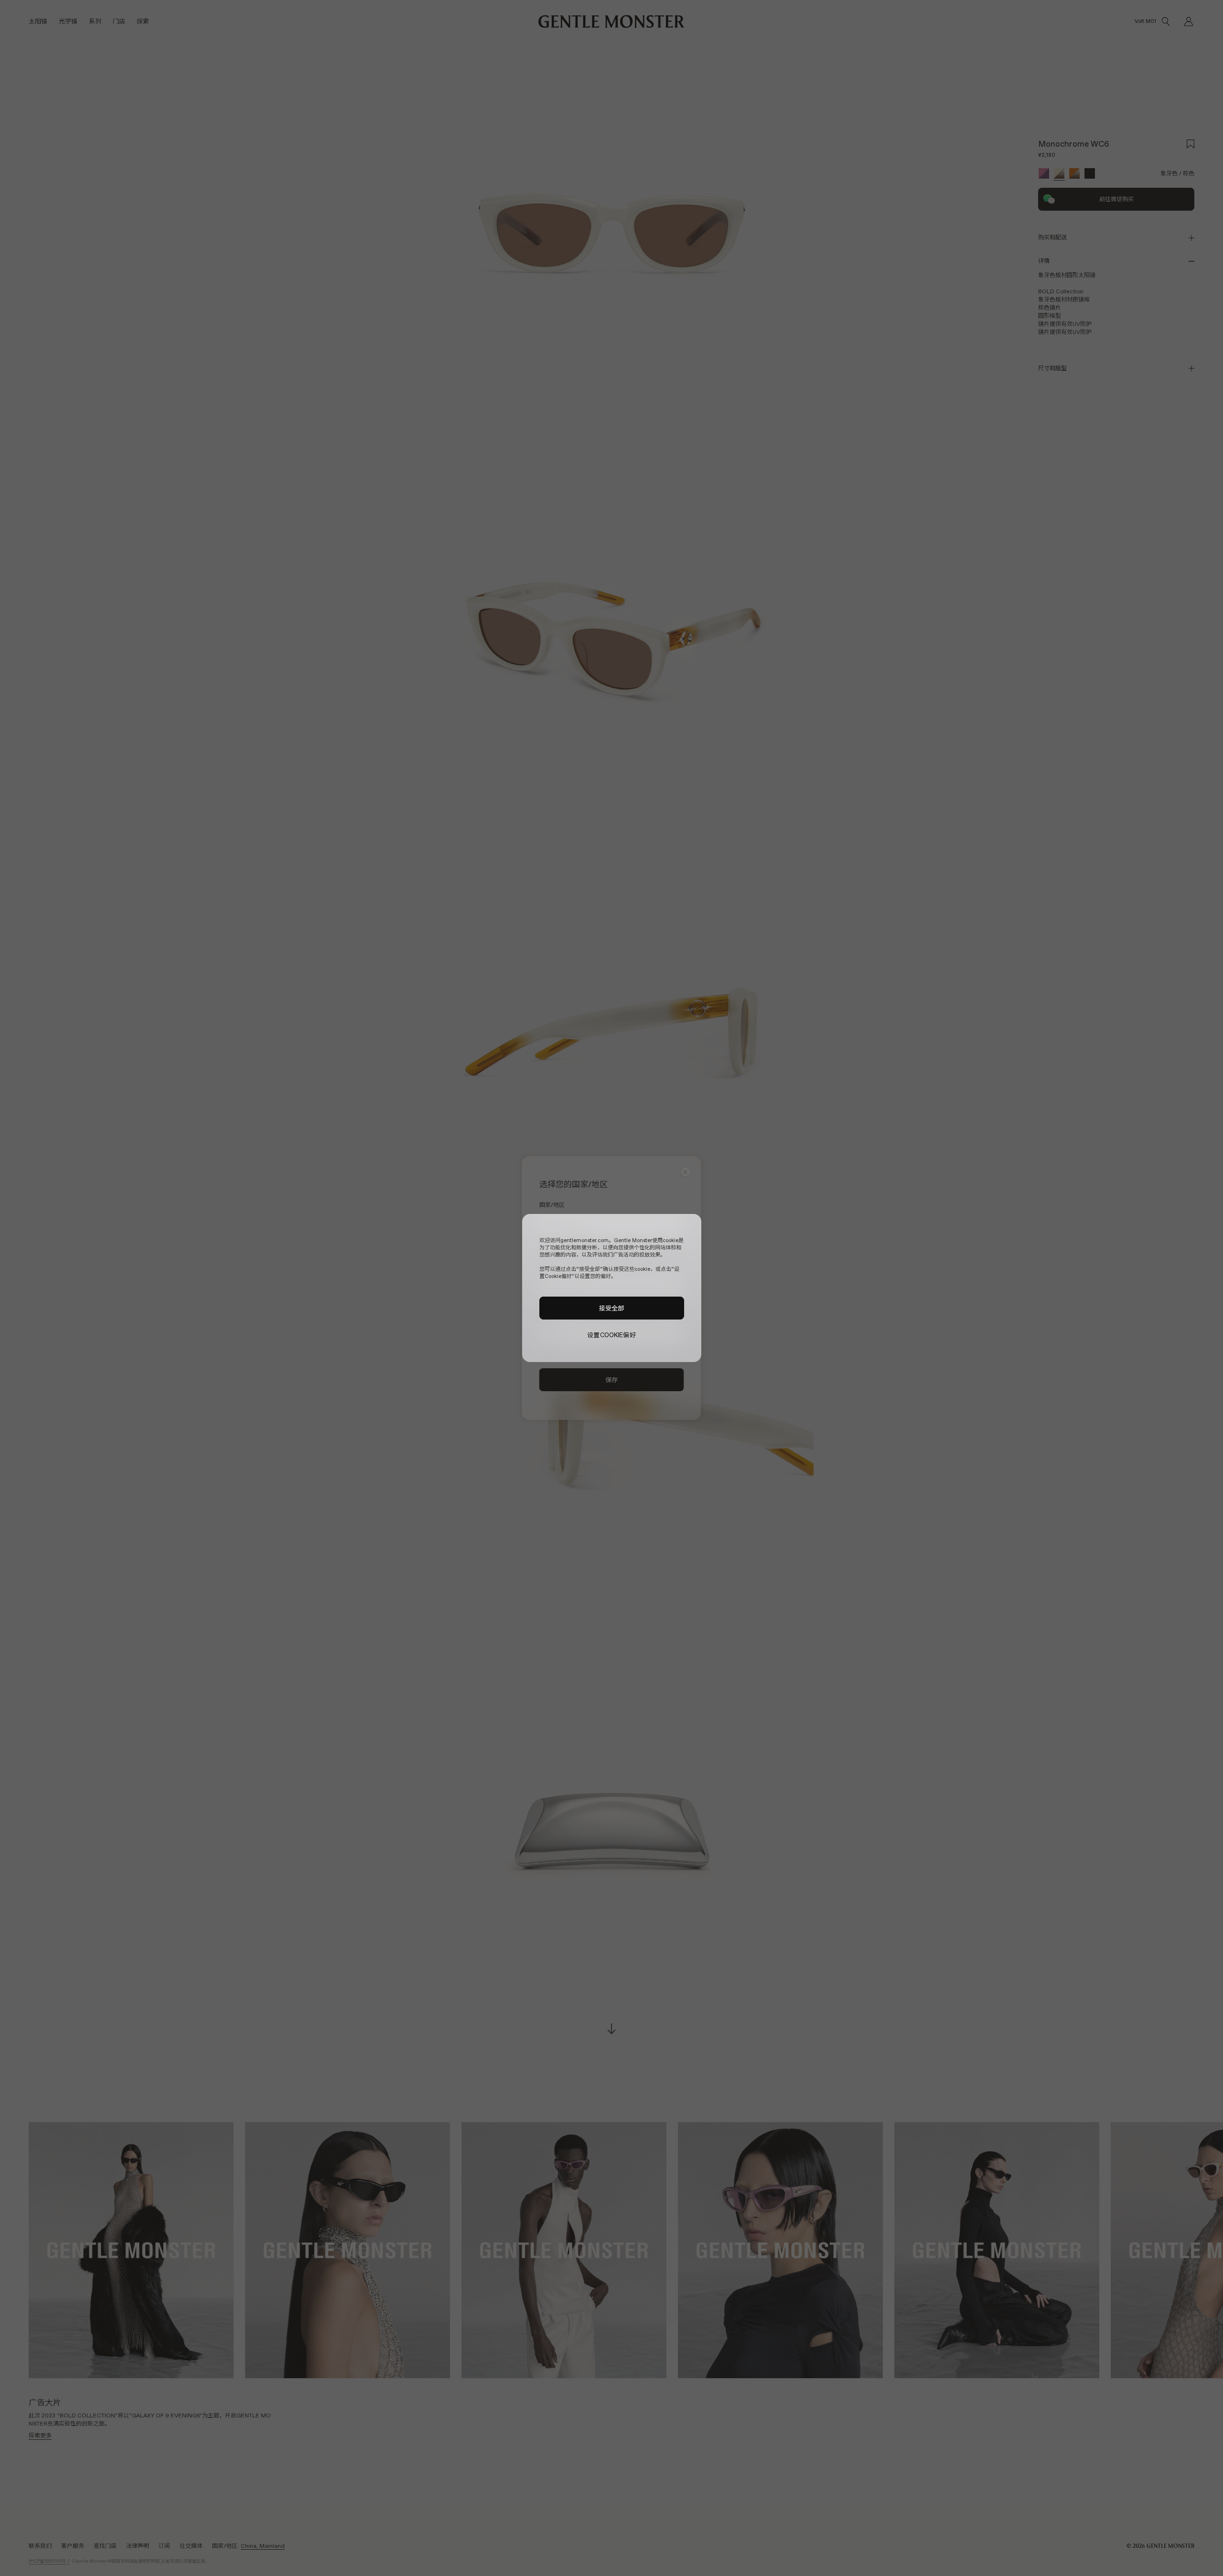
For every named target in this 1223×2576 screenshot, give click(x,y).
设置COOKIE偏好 (611, 1335)
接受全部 (612, 1308)
